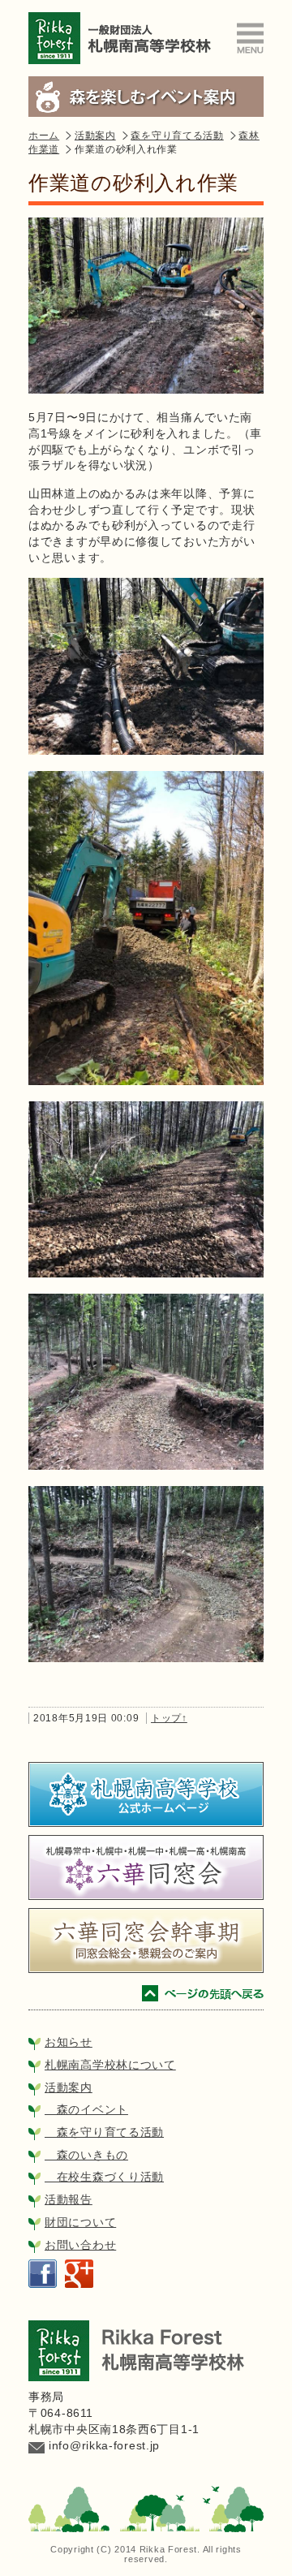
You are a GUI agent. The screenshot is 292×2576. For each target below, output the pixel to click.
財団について (80, 2222)
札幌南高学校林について (110, 2065)
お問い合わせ (80, 2245)
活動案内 (95, 136)
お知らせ (69, 2042)
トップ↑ (169, 1718)
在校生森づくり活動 (104, 2177)
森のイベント (86, 2109)
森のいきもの (86, 2155)
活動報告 (69, 2199)
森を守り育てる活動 (177, 136)
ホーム (44, 136)
